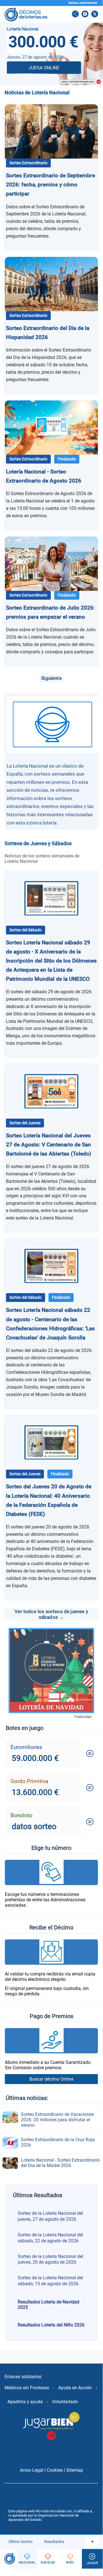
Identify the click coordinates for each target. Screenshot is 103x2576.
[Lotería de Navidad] (48, 2559)
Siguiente (51, 678)
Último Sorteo (21, 2542)
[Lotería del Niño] (70, 2559)
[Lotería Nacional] (27, 2559)
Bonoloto (22, 1815)
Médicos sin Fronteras (27, 2388)
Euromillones (26, 1747)
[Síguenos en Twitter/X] (95, 14)
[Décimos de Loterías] (8, 2559)
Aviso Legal (32, 2470)
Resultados (54, 2542)
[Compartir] (75, 14)
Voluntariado (65, 2402)
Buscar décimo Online (51, 2079)
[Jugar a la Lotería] (92, 2559)
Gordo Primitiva (29, 1781)
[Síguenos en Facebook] (85, 14)
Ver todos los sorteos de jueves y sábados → (51, 1614)
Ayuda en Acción (75, 2388)
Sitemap (75, 2470)
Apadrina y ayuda (25, 2402)
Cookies (55, 2470)
